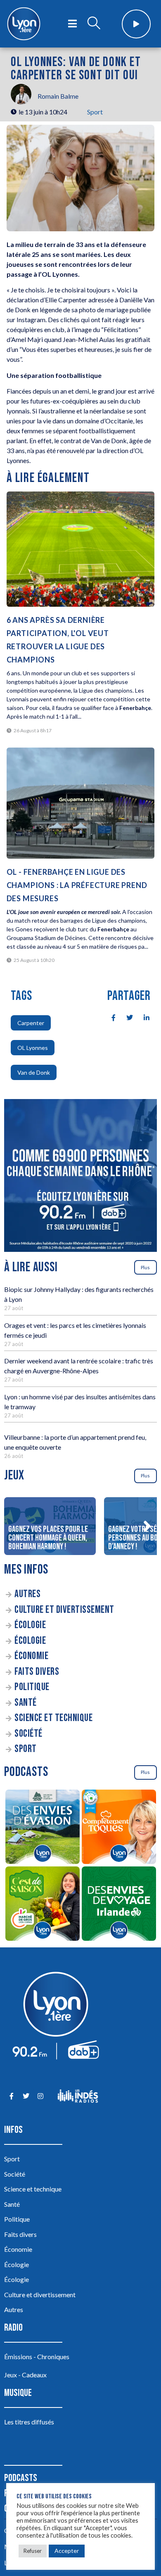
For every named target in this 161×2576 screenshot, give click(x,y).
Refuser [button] (33, 2551)
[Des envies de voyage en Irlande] (119, 1905)
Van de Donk (34, 1072)
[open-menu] (72, 24)
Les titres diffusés (29, 2422)
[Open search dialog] (94, 24)
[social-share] (109, 1017)
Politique (32, 1687)
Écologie (30, 1625)
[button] (147, 1526)
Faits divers (37, 1672)
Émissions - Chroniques (37, 2356)
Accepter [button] (67, 2551)
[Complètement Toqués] (119, 1828)
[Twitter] (26, 2096)
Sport (95, 112)
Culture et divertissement (64, 1610)
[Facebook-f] (11, 2096)
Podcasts (21, 2478)
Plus (145, 1267)
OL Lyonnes (33, 1048)
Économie (31, 1656)
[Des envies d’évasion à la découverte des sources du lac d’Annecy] (42, 1828)
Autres (27, 1594)
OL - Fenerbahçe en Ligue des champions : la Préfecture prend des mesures (77, 885)
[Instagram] (40, 2096)
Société (28, 1734)
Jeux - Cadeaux (25, 2375)
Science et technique (53, 1718)
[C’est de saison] (42, 1905)
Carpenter (31, 1023)
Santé (26, 1703)
